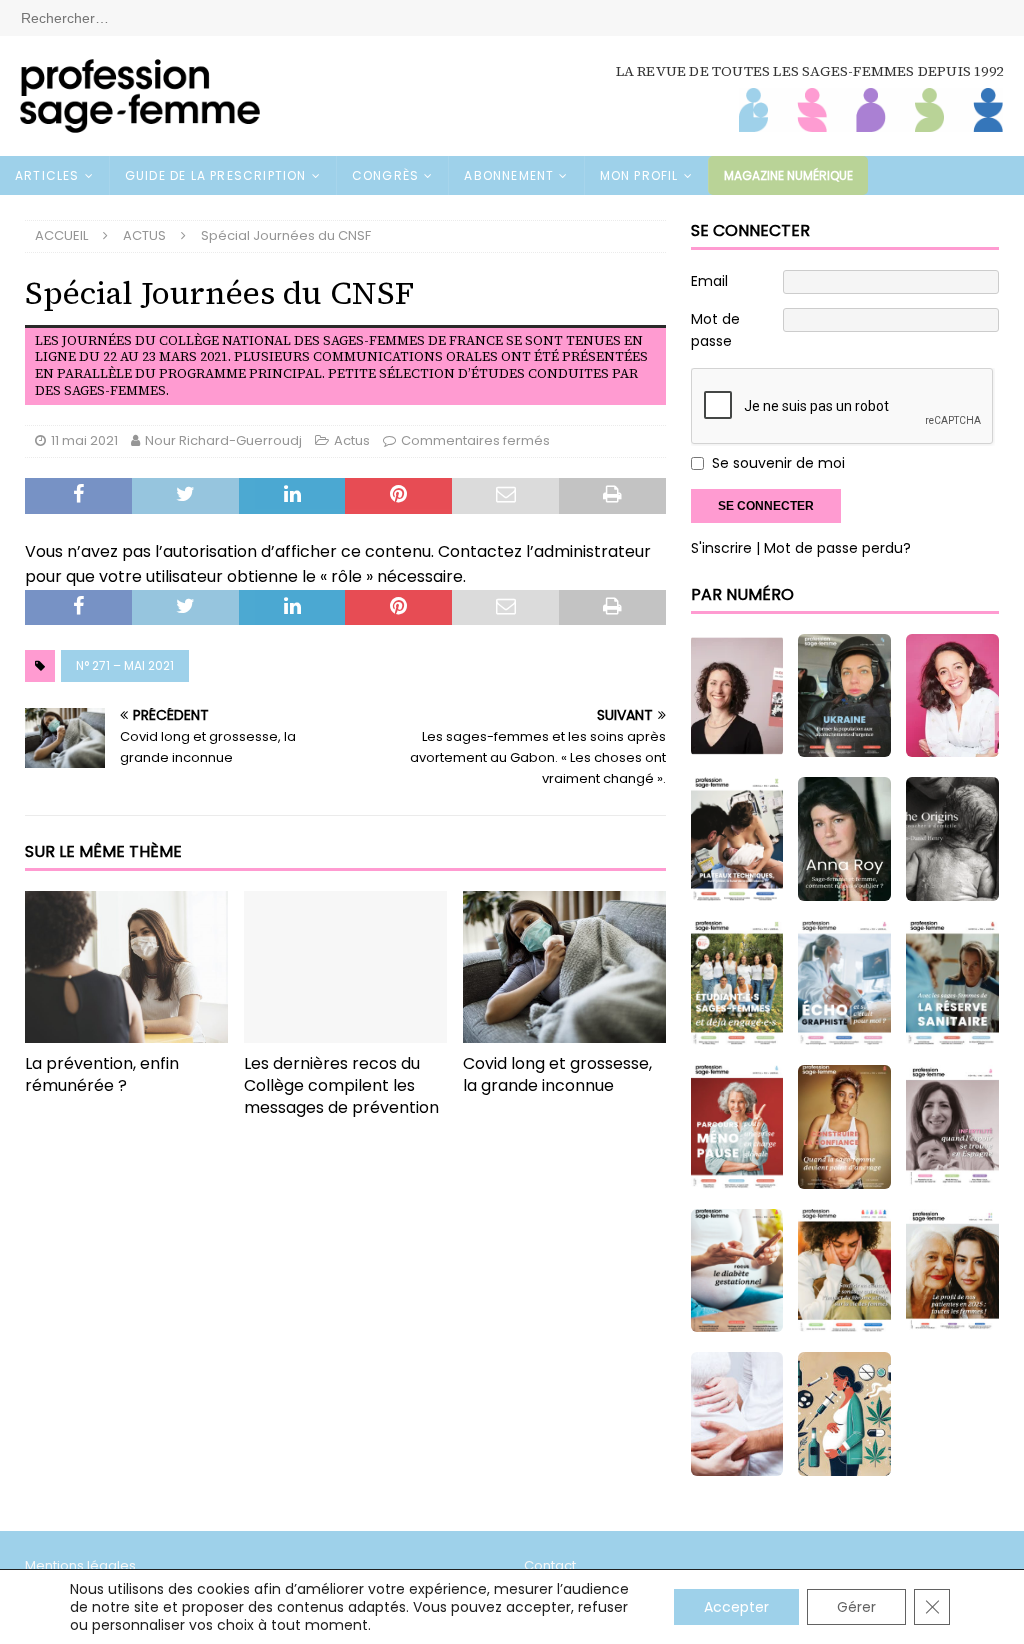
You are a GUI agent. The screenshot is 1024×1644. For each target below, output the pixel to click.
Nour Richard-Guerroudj (223, 440)
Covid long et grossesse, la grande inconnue (557, 1074)
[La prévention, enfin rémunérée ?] (126, 967)
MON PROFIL (639, 175)
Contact (550, 1565)
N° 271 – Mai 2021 (125, 665)
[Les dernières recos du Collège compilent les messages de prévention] (345, 967)
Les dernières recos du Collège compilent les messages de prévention (341, 1085)
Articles (47, 175)
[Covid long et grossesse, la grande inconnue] (564, 967)
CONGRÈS (385, 175)
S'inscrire (721, 548)
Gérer (856, 1607)
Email (709, 281)
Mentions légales (80, 1565)
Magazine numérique (788, 175)
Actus (352, 440)
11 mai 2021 (84, 440)
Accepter (736, 1607)
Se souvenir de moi (778, 463)
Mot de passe (715, 330)
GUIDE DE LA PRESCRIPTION (216, 175)
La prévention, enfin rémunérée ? (102, 1074)
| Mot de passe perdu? (833, 548)
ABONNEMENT (509, 175)
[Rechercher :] (512, 17)
